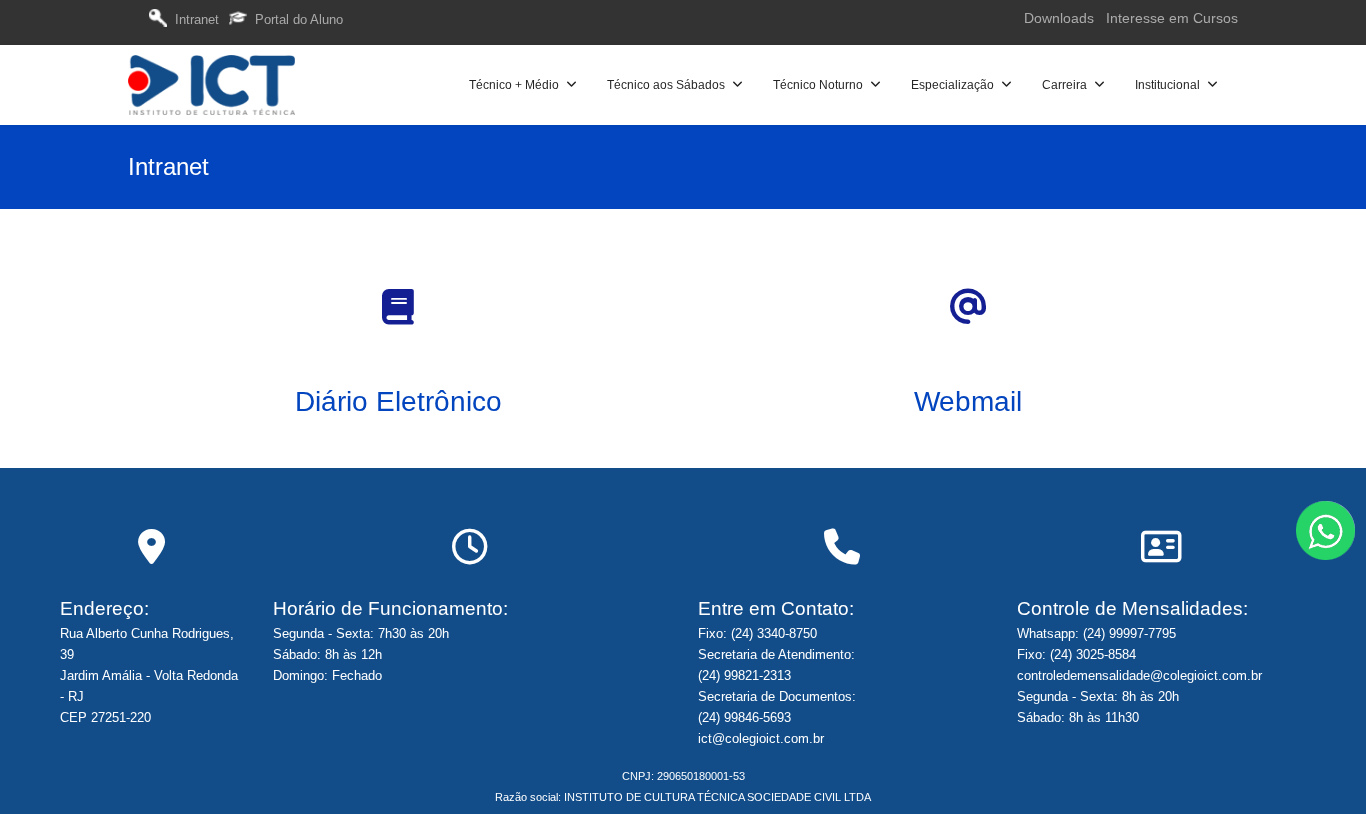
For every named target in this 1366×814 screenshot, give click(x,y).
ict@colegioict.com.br (761, 738)
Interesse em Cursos (1172, 18)
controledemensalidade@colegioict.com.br (1139, 675)
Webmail (968, 401)
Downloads (1061, 18)
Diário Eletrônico (398, 401)
